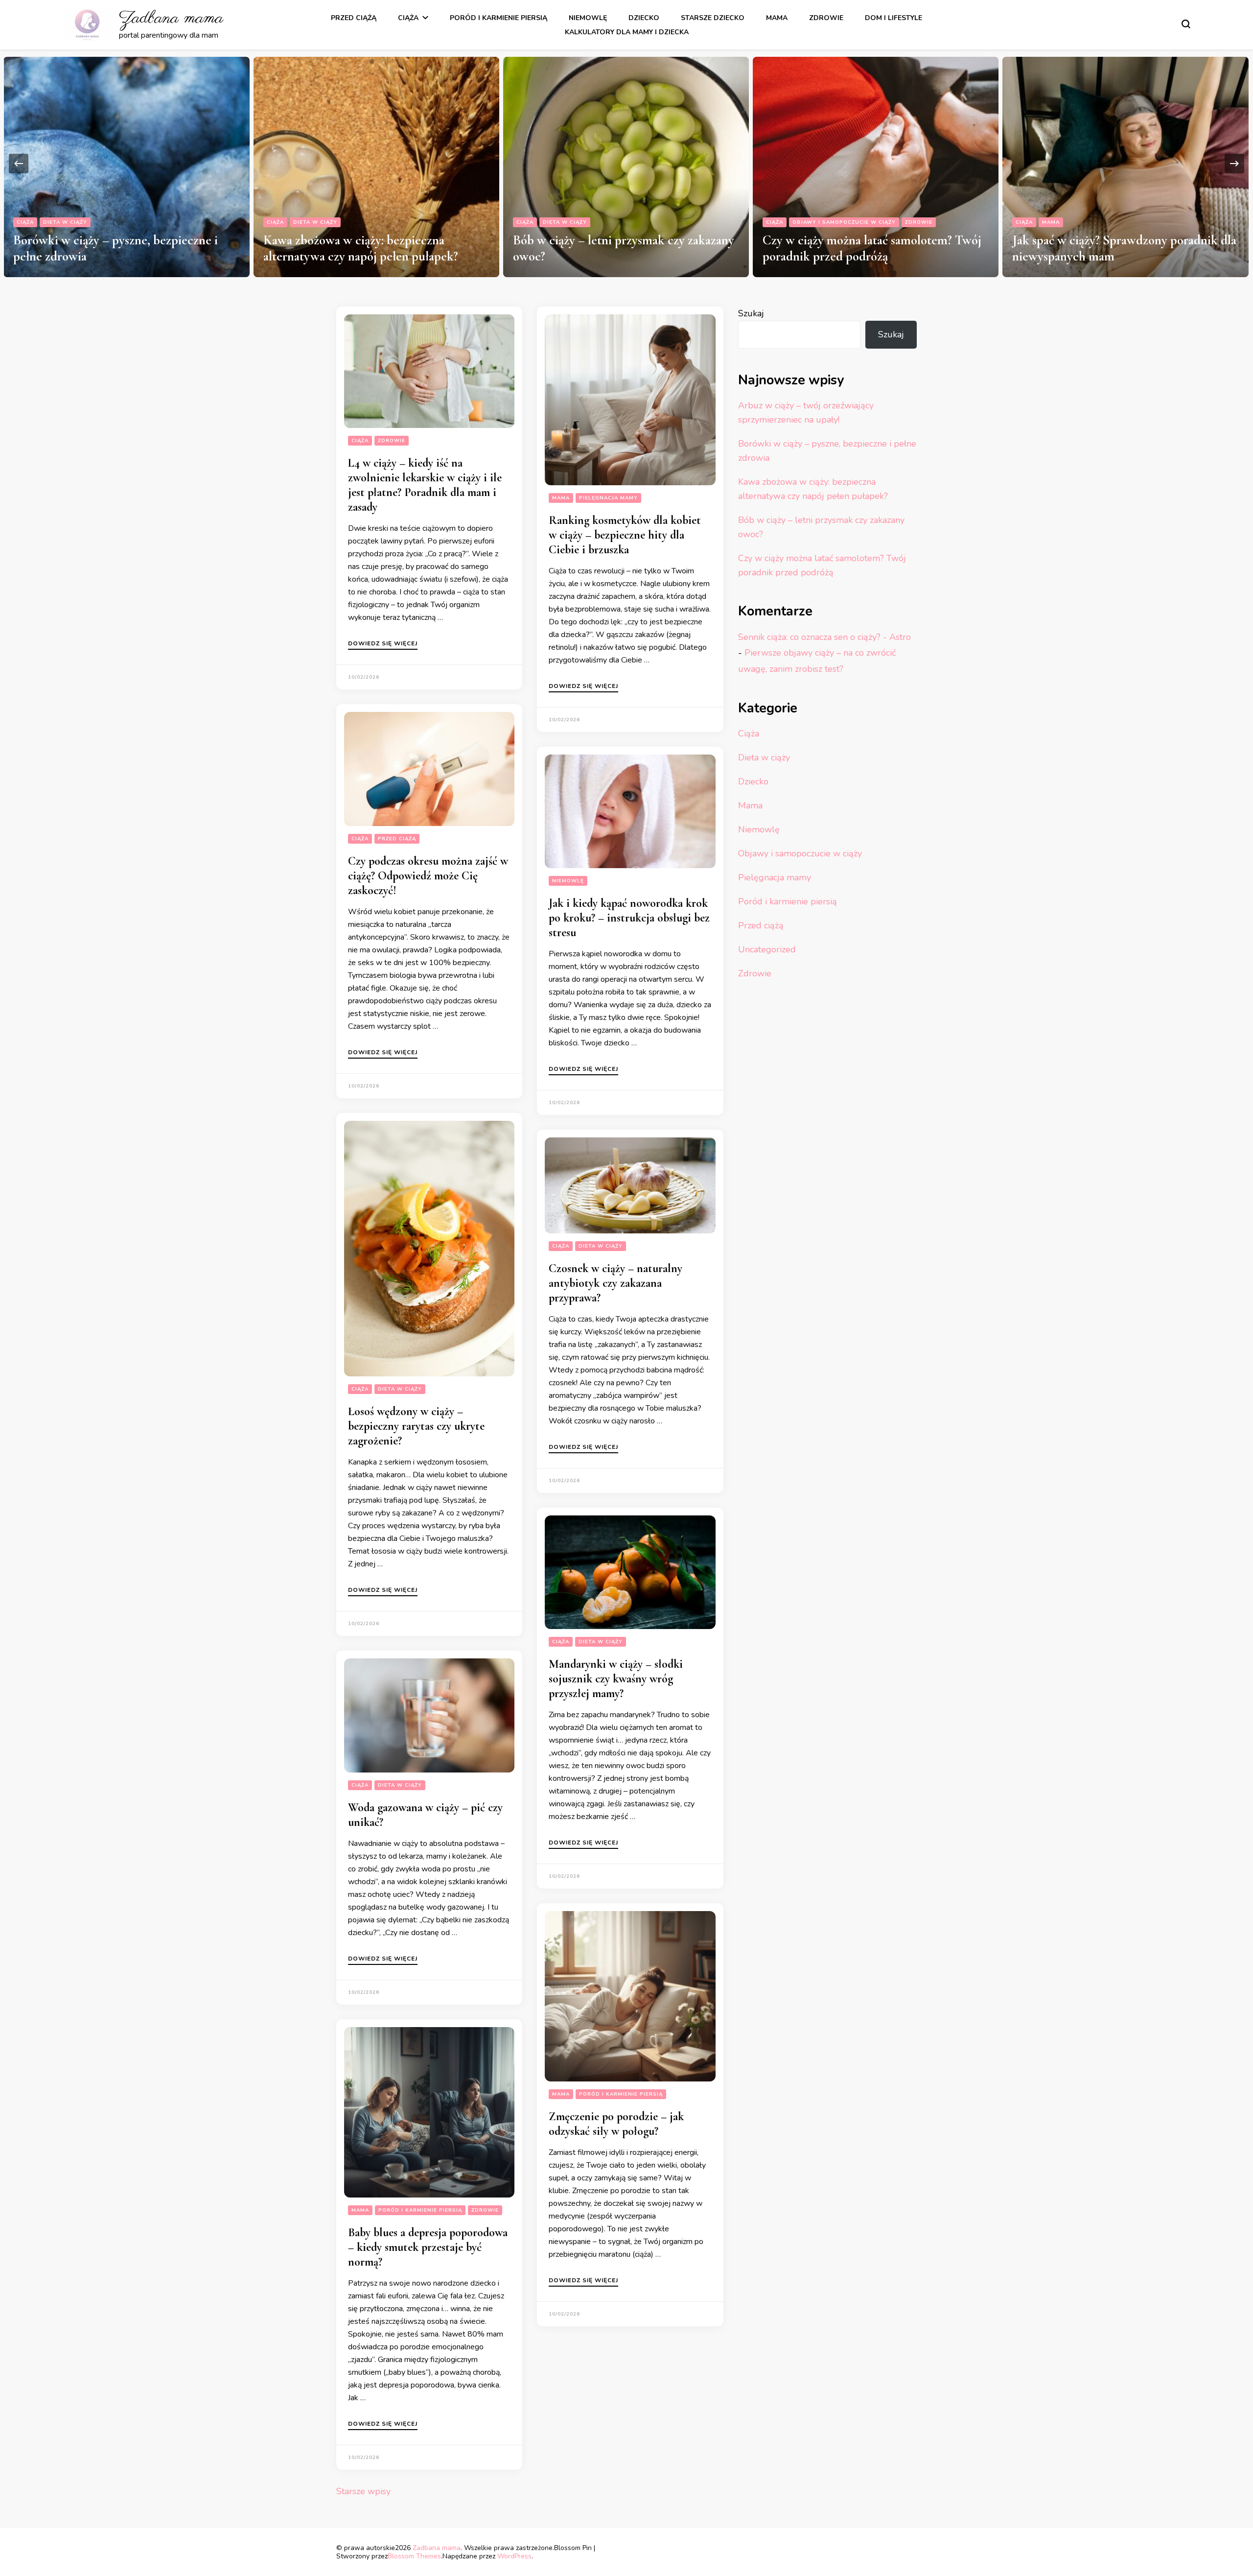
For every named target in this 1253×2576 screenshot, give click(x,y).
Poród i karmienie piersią (499, 18)
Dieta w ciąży (66, 222)
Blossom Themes (414, 2556)
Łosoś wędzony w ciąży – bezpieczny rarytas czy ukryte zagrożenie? (416, 1426)
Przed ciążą (354, 18)
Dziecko (644, 18)
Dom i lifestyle (893, 18)
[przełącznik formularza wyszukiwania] (1186, 24)
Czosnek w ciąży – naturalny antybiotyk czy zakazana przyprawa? (615, 1283)
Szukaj (751, 313)
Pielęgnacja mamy (1072, 222)
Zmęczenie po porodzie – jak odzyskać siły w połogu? (616, 2124)
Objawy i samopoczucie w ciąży (594, 222)
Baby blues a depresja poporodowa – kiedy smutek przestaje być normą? (428, 2247)
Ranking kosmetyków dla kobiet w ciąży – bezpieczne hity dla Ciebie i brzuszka (625, 535)
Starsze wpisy (363, 2491)
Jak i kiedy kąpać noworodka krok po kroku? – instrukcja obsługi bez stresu (629, 918)
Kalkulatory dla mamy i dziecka (627, 32)
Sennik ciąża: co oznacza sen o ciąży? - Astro (824, 637)
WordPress (514, 2556)
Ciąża (408, 18)
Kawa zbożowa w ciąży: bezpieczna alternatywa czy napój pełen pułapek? (111, 248)
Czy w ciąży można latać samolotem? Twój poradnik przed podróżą (622, 248)
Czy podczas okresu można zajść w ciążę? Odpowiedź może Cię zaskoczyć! (428, 876)
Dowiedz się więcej (383, 644)
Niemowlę (588, 18)
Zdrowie (826, 18)
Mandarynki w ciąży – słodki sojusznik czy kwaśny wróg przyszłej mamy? (616, 1679)
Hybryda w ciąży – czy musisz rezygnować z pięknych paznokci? (1122, 248)
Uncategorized (767, 949)
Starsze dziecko (713, 18)
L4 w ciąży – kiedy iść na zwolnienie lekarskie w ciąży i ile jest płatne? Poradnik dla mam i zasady (425, 485)
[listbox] (626, 163)
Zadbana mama (171, 18)
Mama (777, 18)
